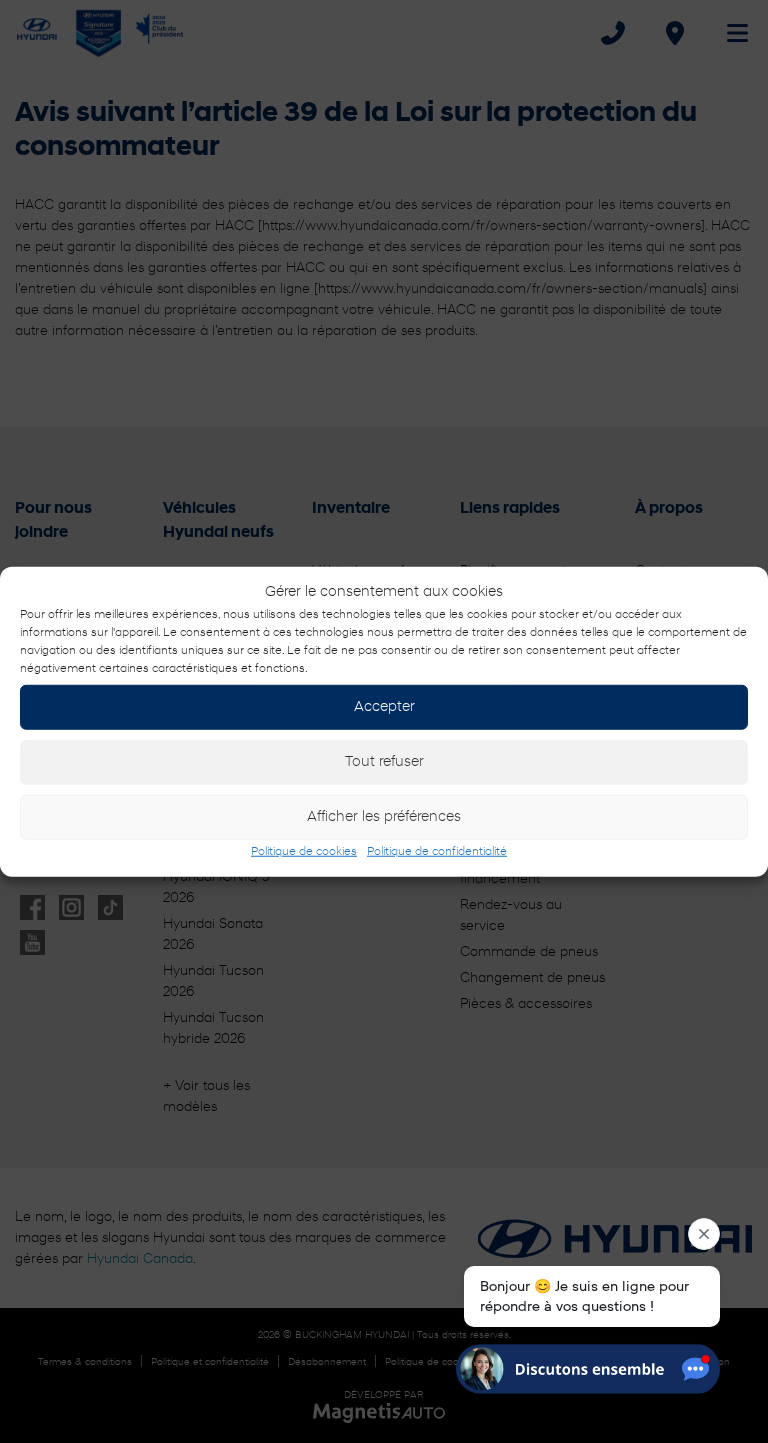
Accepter (384, 706)
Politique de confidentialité (437, 852)
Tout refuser (384, 761)
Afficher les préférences (384, 816)
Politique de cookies (304, 852)
